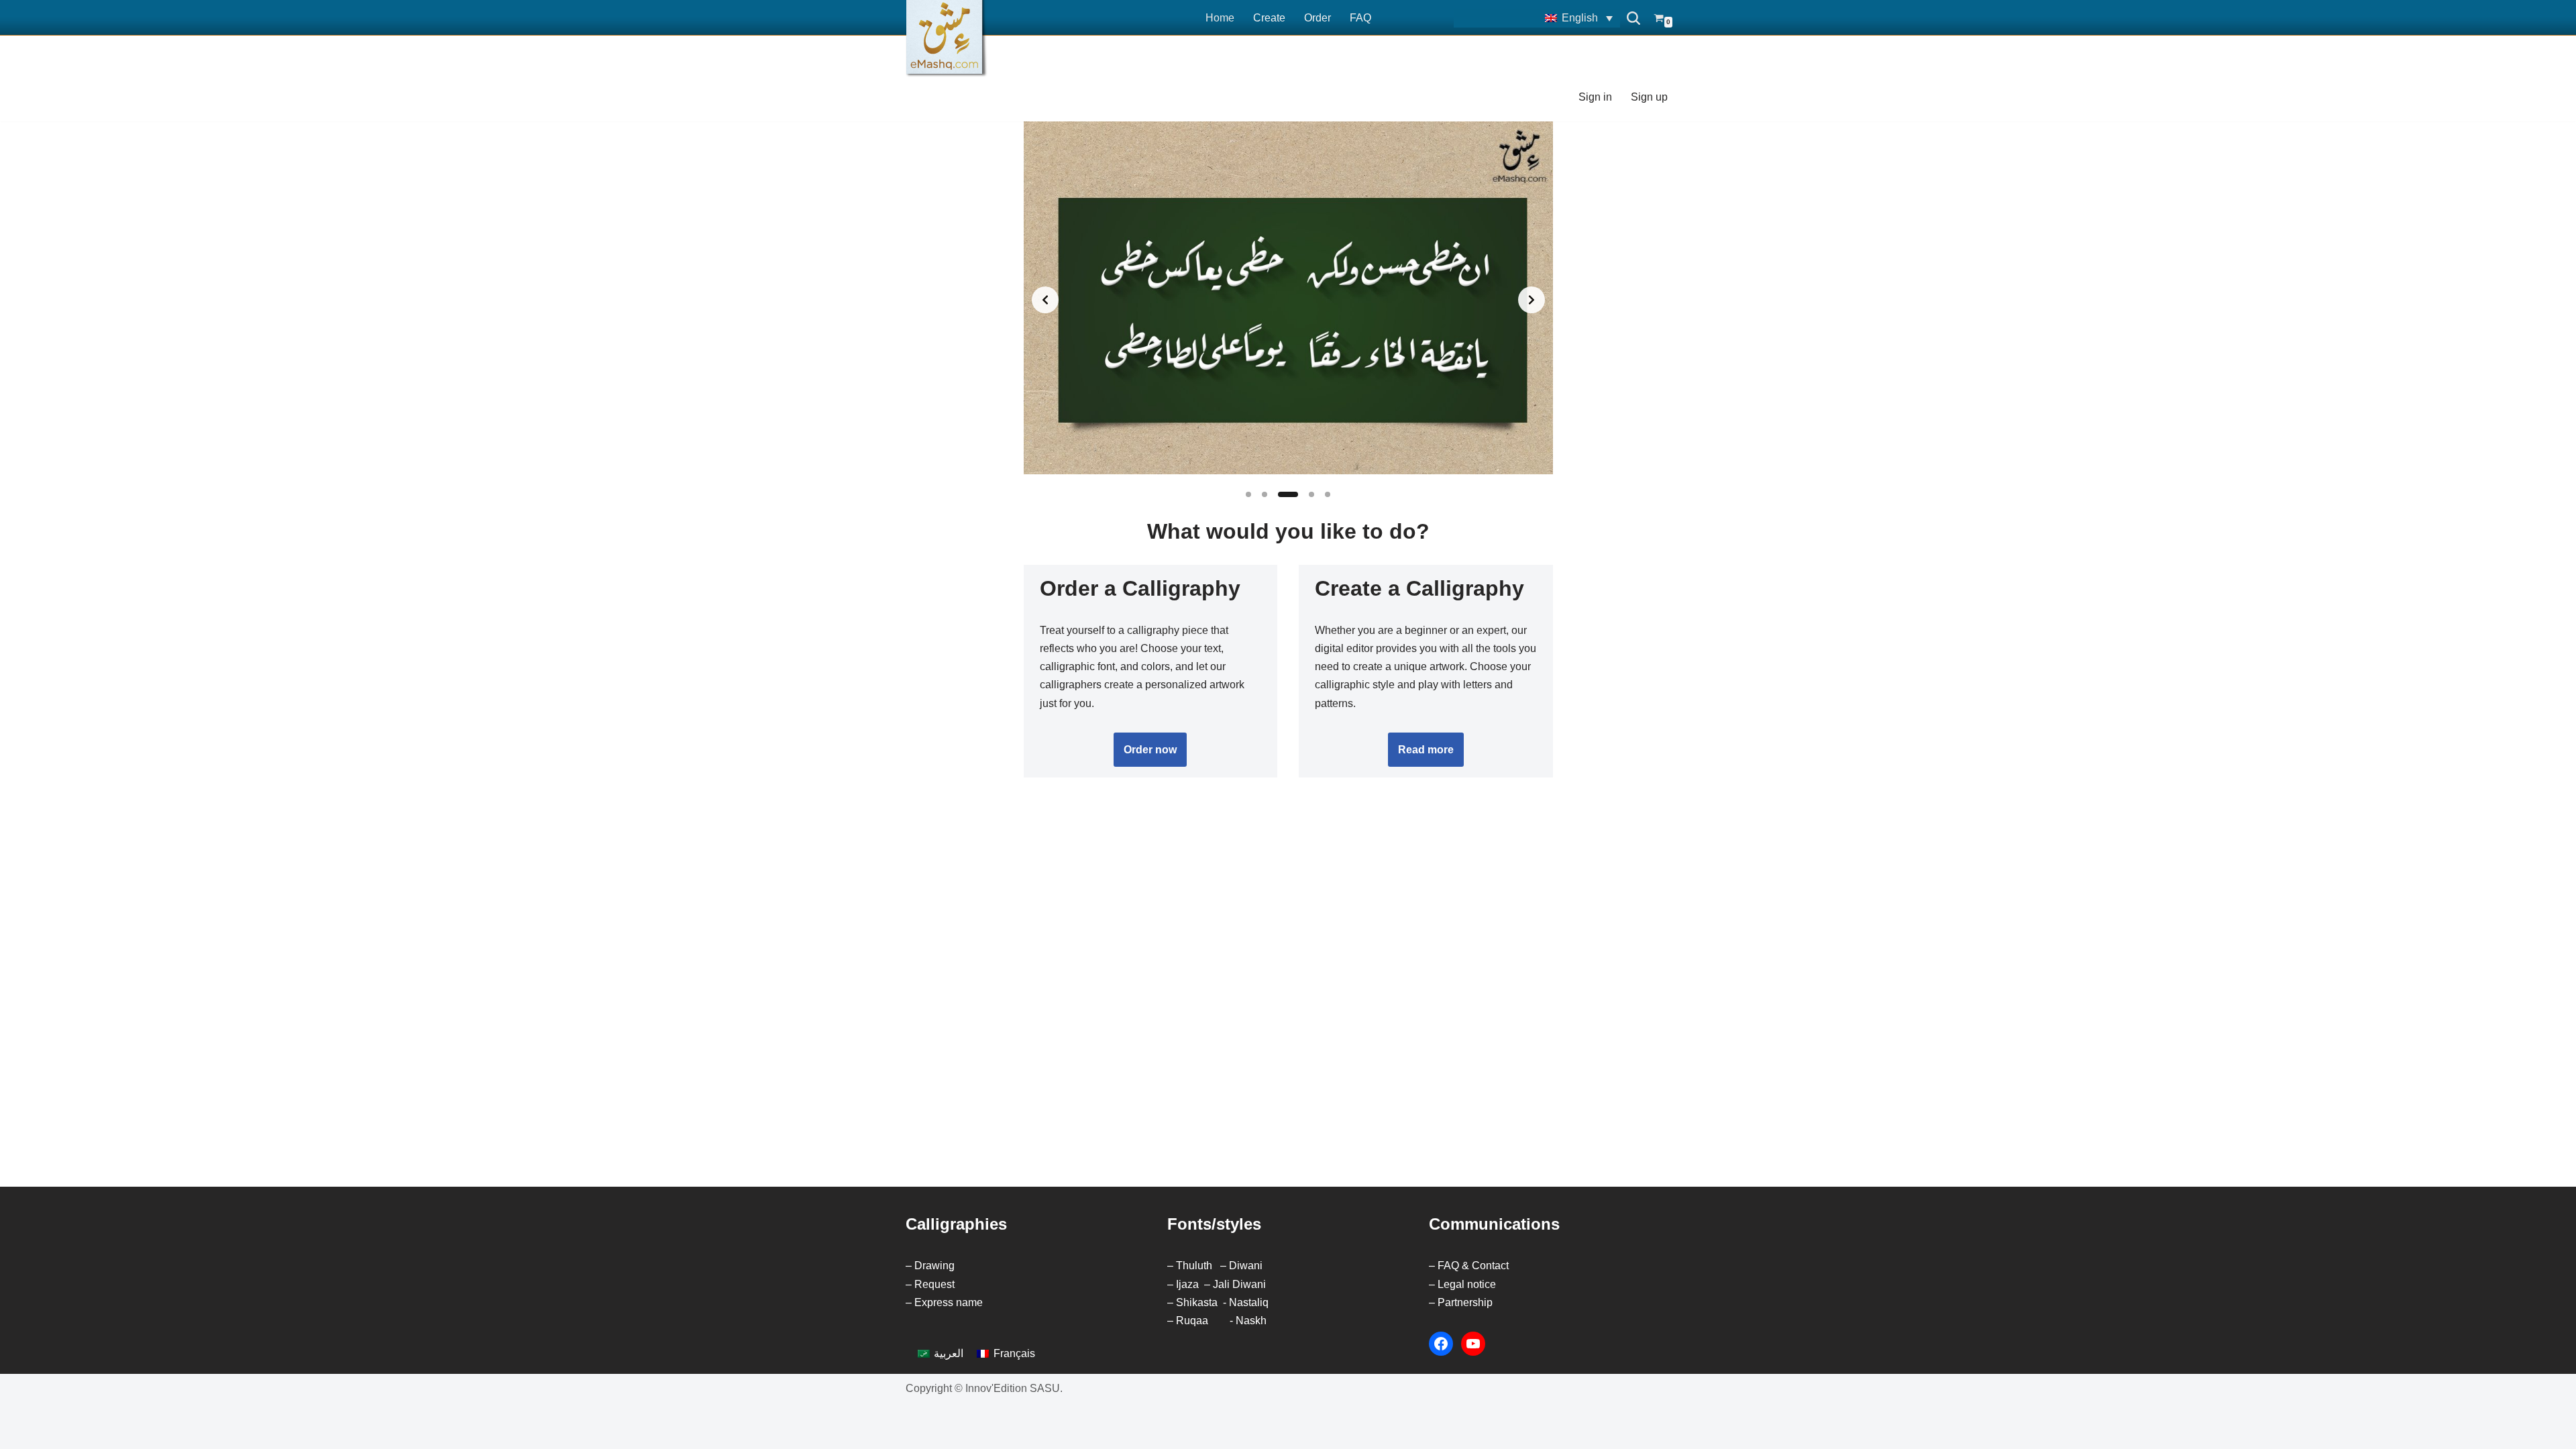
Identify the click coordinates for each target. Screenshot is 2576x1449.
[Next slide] (1532, 300)
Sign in (1595, 97)
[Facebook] (1441, 1344)
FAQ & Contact (1473, 1266)
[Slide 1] (1248, 494)
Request (934, 1284)
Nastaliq (1249, 1302)
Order (1318, 18)
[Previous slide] (1045, 300)
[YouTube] (1473, 1344)
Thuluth (1194, 1266)
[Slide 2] (1265, 494)
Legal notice (1467, 1284)
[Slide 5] (1328, 494)
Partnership (1465, 1302)
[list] (1288, 300)
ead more (1426, 750)
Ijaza (1187, 1284)
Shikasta (1197, 1302)
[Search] (1633, 18)
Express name (949, 1302)
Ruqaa (1192, 1321)
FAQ (1360, 18)
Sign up (1649, 97)
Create (1269, 18)
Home (1220, 18)
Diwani (1246, 1266)
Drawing (934, 1266)
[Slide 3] (1288, 494)
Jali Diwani (1239, 1284)
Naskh (1251, 1321)
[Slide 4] (1311, 494)
